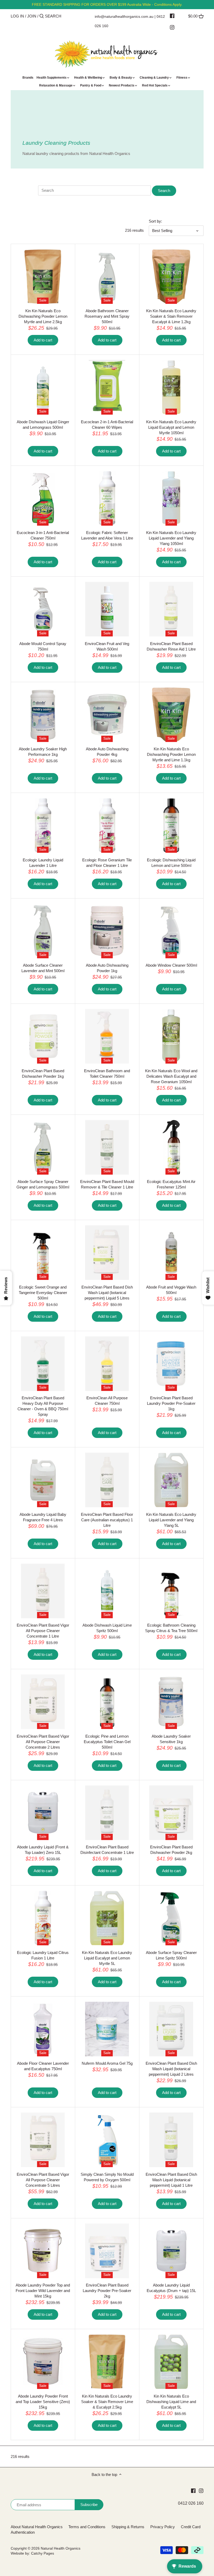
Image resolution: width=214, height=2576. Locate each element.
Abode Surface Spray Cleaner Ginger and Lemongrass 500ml (43, 1184)
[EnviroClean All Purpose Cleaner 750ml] (107, 1364)
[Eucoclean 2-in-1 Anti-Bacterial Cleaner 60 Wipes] (107, 387)
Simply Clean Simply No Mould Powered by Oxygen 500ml (107, 2177)
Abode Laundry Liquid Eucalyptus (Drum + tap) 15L (171, 2288)
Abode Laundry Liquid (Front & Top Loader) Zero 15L (43, 1850)
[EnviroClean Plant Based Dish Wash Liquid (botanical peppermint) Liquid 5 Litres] (107, 1253)
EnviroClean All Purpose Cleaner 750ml (107, 1401)
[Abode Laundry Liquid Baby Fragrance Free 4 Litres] (43, 1480)
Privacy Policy (163, 2527)
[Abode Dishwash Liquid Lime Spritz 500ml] (107, 1591)
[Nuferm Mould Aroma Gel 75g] (107, 2029)
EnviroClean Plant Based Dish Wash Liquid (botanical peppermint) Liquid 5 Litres (107, 1293)
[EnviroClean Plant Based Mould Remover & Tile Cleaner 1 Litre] (107, 1147)
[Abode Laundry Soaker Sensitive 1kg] (171, 1702)
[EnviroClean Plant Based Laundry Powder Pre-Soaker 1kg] (171, 1364)
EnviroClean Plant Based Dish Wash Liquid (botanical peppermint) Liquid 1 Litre (171, 2180)
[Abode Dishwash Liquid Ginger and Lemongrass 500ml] (43, 387)
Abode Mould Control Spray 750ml (43, 646)
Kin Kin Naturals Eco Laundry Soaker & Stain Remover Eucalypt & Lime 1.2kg (171, 316)
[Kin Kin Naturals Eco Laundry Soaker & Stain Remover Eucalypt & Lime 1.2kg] (171, 277)
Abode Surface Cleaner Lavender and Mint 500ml (43, 968)
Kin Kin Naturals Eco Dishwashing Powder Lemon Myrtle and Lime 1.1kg (171, 754)
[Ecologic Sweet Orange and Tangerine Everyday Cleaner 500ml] (43, 1253)
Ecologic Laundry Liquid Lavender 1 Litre (43, 863)
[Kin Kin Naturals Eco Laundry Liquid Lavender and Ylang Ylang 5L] (171, 1480)
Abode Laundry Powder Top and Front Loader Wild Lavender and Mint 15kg (43, 2291)
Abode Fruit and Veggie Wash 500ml (171, 1290)
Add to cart (43, 340)
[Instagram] (172, 27)
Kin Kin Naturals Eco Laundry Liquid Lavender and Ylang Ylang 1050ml (171, 538)
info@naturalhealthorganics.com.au (124, 16)
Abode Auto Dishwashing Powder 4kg (107, 752)
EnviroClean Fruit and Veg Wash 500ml (107, 646)
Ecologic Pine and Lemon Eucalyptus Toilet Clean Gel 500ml (107, 1742)
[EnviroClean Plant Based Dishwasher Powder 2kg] (171, 1813)
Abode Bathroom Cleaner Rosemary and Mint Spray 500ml (107, 316)
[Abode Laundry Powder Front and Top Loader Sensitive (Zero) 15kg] (43, 2362)
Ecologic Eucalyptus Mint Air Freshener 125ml (171, 1184)
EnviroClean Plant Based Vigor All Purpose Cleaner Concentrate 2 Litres (43, 1742)
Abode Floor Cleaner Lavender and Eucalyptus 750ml (43, 2066)
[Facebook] (172, 16)
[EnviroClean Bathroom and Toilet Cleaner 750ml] (107, 1036)
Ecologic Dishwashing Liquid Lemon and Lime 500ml (171, 863)
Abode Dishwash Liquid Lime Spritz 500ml (107, 1628)
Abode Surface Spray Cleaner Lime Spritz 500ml (171, 1955)
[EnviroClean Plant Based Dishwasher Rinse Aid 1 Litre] (171, 609)
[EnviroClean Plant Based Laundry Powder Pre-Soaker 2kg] (107, 2251)
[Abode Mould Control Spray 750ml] (43, 609)
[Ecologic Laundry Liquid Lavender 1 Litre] (43, 825)
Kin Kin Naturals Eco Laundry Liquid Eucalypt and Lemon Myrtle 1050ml (171, 427)
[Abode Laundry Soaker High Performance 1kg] (43, 715)
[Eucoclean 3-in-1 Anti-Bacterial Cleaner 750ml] (43, 498)
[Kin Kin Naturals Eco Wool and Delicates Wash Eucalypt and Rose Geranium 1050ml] (171, 1036)
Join (32, 16)
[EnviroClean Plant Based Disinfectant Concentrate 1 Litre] (107, 1813)
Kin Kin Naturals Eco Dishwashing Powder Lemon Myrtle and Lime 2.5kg (43, 316)
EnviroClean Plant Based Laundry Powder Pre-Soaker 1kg (171, 1403)
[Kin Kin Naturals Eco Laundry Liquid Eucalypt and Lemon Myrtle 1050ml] (171, 387)
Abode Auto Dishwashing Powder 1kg (107, 968)
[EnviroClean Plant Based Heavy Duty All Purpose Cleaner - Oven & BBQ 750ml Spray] (43, 1364)
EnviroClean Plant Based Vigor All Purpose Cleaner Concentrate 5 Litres (43, 2180)
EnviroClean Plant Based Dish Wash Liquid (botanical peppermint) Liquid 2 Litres (171, 2069)
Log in (17, 16)
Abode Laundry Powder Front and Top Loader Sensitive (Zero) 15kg (43, 2402)
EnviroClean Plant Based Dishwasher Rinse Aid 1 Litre (171, 646)
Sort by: (155, 221)
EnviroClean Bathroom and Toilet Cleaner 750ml (107, 1074)
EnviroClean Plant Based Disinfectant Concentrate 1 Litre (107, 1850)
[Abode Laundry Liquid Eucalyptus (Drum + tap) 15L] (171, 2251)
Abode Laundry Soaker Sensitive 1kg (171, 1739)
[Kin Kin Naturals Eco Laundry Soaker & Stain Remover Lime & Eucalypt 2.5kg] (107, 2362)
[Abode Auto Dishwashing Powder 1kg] (107, 931)
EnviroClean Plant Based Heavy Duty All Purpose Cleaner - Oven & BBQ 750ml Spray (43, 1406)
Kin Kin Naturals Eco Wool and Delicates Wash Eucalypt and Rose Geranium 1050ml (171, 1076)
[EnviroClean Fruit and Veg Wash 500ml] (107, 609)
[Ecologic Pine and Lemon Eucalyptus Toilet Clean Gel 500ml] (107, 1702)
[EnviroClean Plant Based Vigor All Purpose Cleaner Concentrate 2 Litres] (43, 1702)
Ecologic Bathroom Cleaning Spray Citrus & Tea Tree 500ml (171, 1628)
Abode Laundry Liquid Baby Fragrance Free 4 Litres (43, 1517)
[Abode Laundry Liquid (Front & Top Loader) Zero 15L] (43, 1813)
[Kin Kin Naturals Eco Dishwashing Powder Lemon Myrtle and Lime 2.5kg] (43, 277)
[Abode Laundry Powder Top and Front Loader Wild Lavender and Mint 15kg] (43, 2251)
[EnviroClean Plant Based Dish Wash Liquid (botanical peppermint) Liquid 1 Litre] (171, 2140)
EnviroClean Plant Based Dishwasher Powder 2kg (171, 1850)
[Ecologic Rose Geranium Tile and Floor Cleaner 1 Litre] (107, 825)
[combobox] (67, 16)
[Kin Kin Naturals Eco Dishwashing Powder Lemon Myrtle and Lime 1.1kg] (171, 715)
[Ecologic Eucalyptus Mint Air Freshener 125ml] (171, 1147)
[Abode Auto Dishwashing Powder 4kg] (107, 715)
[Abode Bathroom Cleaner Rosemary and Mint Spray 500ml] (107, 277)
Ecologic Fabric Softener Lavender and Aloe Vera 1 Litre (107, 535)
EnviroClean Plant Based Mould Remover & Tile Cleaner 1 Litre (107, 1184)
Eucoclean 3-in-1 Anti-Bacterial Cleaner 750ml (43, 535)
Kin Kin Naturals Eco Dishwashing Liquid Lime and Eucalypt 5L (171, 2402)
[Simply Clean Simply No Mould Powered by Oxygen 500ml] (107, 2140)
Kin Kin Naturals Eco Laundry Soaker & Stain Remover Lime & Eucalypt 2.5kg (107, 2402)
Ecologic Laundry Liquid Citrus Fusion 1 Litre (43, 1955)
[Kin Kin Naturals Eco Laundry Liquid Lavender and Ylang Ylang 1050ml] (171, 498)
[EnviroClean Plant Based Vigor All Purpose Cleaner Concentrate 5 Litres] (43, 2140)
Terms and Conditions (87, 2527)
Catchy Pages (43, 2553)
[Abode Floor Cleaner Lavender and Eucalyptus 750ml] (43, 2029)
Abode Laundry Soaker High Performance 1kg (43, 752)
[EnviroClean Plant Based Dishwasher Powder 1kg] (43, 1036)
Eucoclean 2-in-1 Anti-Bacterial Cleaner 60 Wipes (107, 425)
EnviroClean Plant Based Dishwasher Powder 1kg (43, 1074)
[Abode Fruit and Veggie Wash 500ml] (171, 1253)
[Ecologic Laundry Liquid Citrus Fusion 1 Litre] (43, 1918)
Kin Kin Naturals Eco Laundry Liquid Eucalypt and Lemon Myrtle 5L (107, 1958)
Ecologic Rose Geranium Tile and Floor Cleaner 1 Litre (107, 863)
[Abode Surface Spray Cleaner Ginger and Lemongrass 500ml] (43, 1147)
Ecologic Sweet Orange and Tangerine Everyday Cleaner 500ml (43, 1293)
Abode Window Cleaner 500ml (171, 965)
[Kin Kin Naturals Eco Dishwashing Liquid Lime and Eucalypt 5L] (171, 2362)
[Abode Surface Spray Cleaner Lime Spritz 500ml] (171, 1918)
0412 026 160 (191, 2503)
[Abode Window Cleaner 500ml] (171, 931)
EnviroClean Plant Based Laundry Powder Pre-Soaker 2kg (107, 2291)
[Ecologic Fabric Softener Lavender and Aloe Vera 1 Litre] (107, 498)
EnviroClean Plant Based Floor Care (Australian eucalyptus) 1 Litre (107, 1520)
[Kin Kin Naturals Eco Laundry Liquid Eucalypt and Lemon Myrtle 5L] (107, 1918)
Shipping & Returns (128, 2527)
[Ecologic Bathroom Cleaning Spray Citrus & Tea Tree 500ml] (171, 1591)
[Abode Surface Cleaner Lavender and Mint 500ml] (43, 931)
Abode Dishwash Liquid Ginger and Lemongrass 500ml (43, 425)
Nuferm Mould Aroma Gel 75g (107, 2063)
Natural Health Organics (61, 2548)
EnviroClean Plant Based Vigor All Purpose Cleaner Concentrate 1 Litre (43, 1631)
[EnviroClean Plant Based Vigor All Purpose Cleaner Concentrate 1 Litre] (43, 1591)
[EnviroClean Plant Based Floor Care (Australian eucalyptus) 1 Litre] (107, 1480)
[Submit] (42, 16)
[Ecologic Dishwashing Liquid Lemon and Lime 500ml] (171, 825)
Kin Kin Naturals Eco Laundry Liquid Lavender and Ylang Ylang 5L (171, 1520)
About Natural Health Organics (37, 2527)
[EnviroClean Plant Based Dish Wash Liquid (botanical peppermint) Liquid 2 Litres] (171, 2029)
